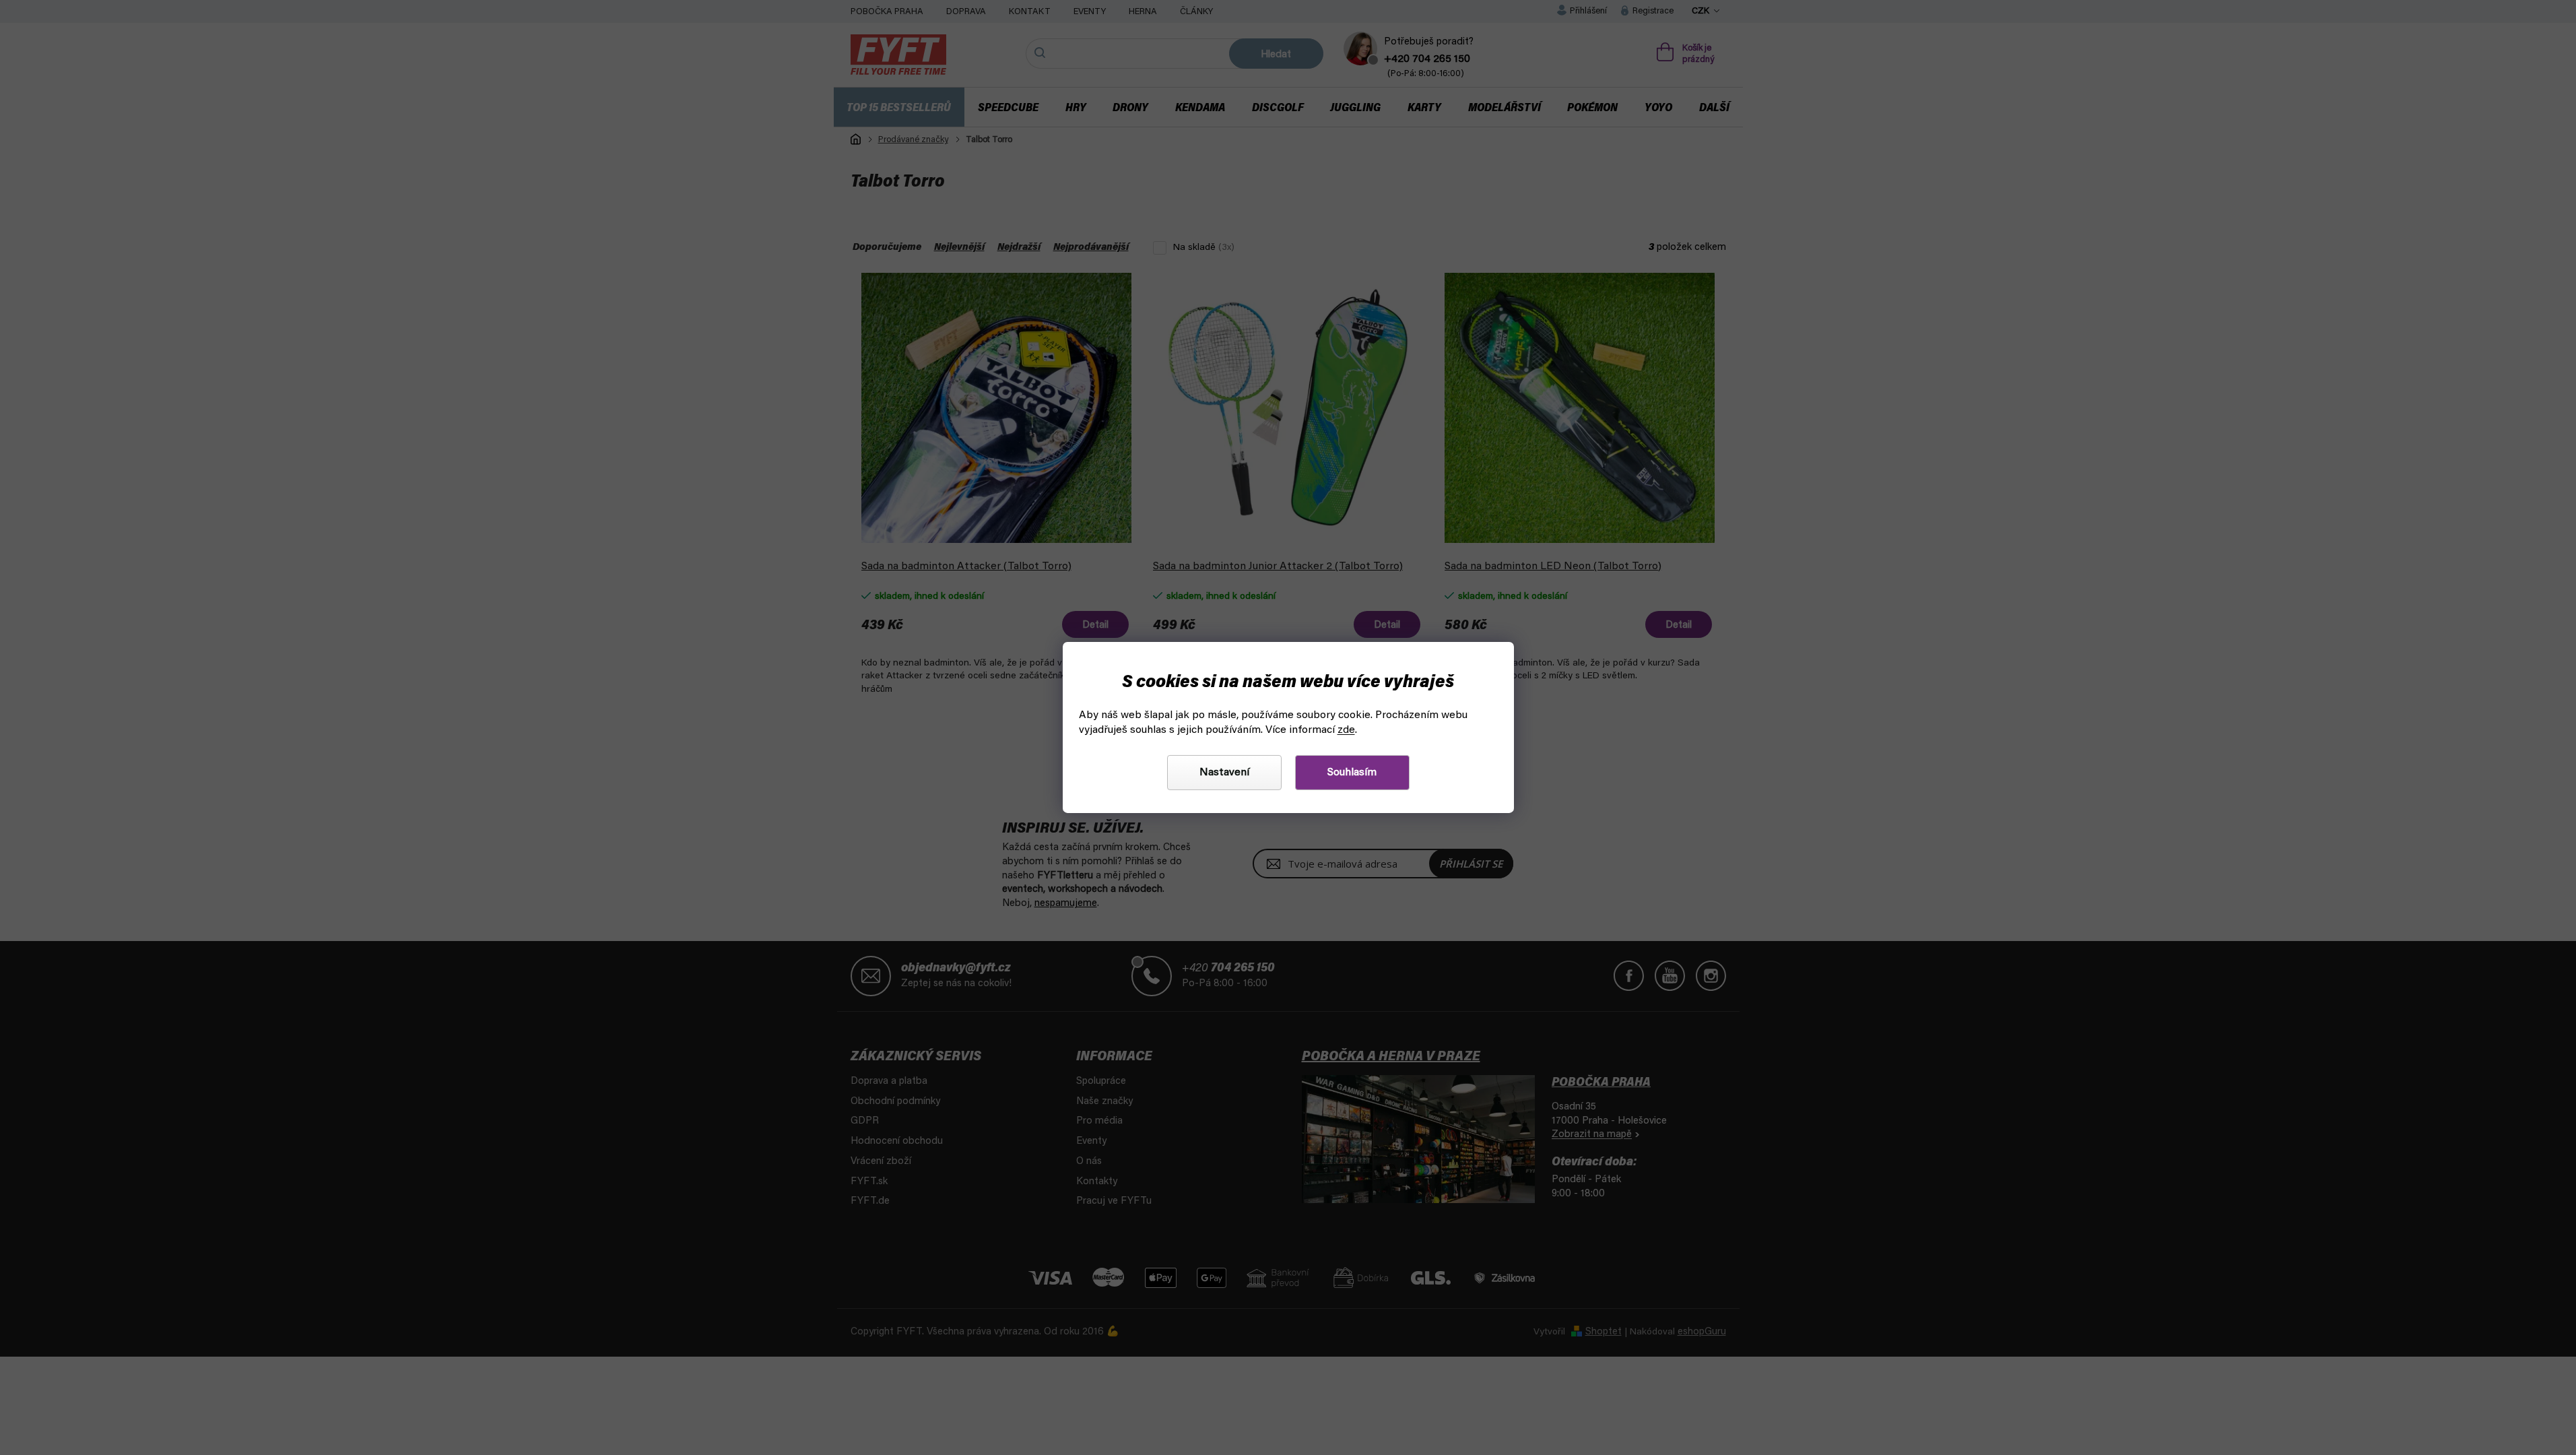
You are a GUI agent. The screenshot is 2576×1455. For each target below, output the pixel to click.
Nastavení (1224, 773)
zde (1346, 730)
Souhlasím (1352, 773)
